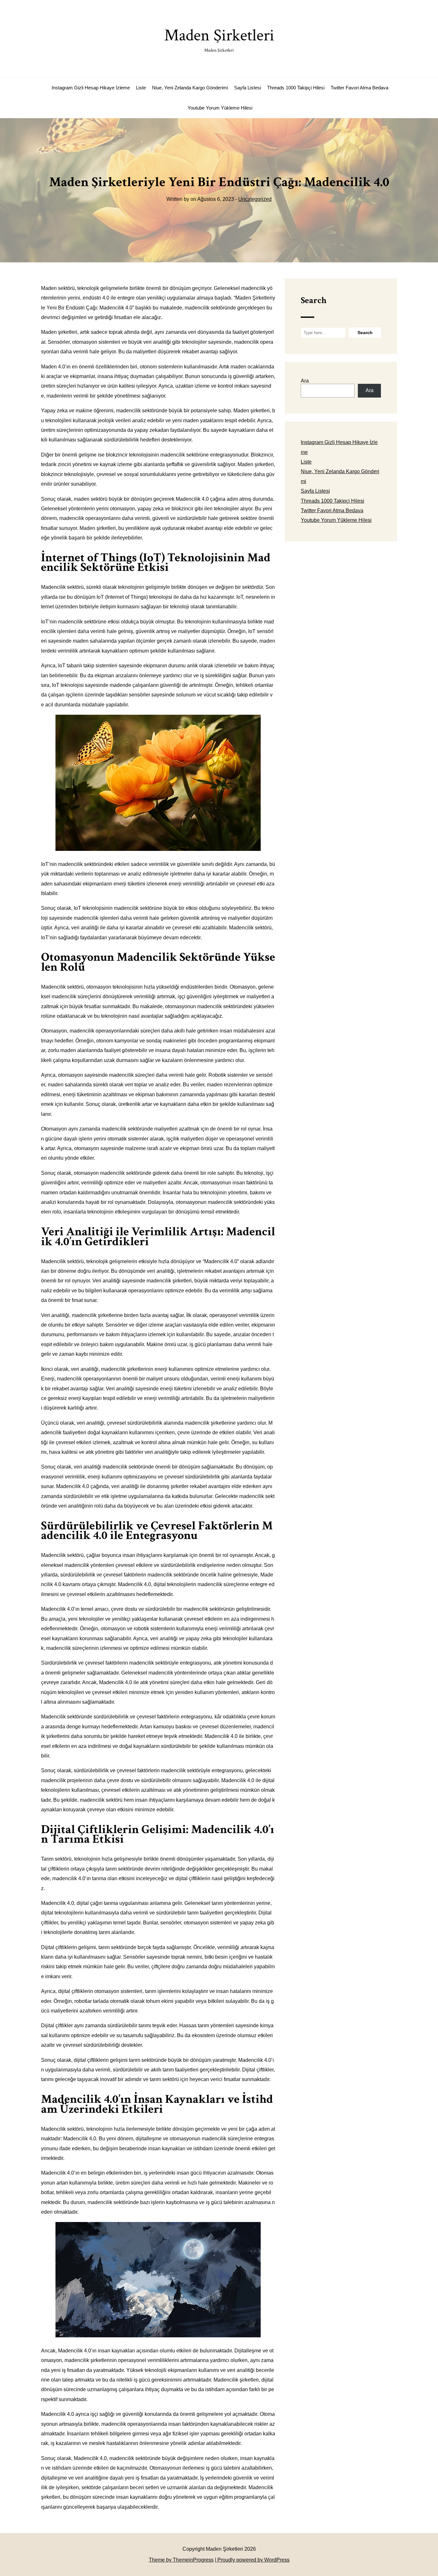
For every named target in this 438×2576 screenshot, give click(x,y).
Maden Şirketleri (219, 39)
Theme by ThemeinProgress (181, 2560)
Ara (305, 381)
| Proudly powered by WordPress (252, 2560)
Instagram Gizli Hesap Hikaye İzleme (91, 88)
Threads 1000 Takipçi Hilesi (296, 88)
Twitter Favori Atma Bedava (359, 88)
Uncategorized (255, 199)
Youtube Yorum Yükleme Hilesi (220, 108)
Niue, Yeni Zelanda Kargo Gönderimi (190, 88)
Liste (141, 88)
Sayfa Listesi (248, 88)
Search (314, 300)
